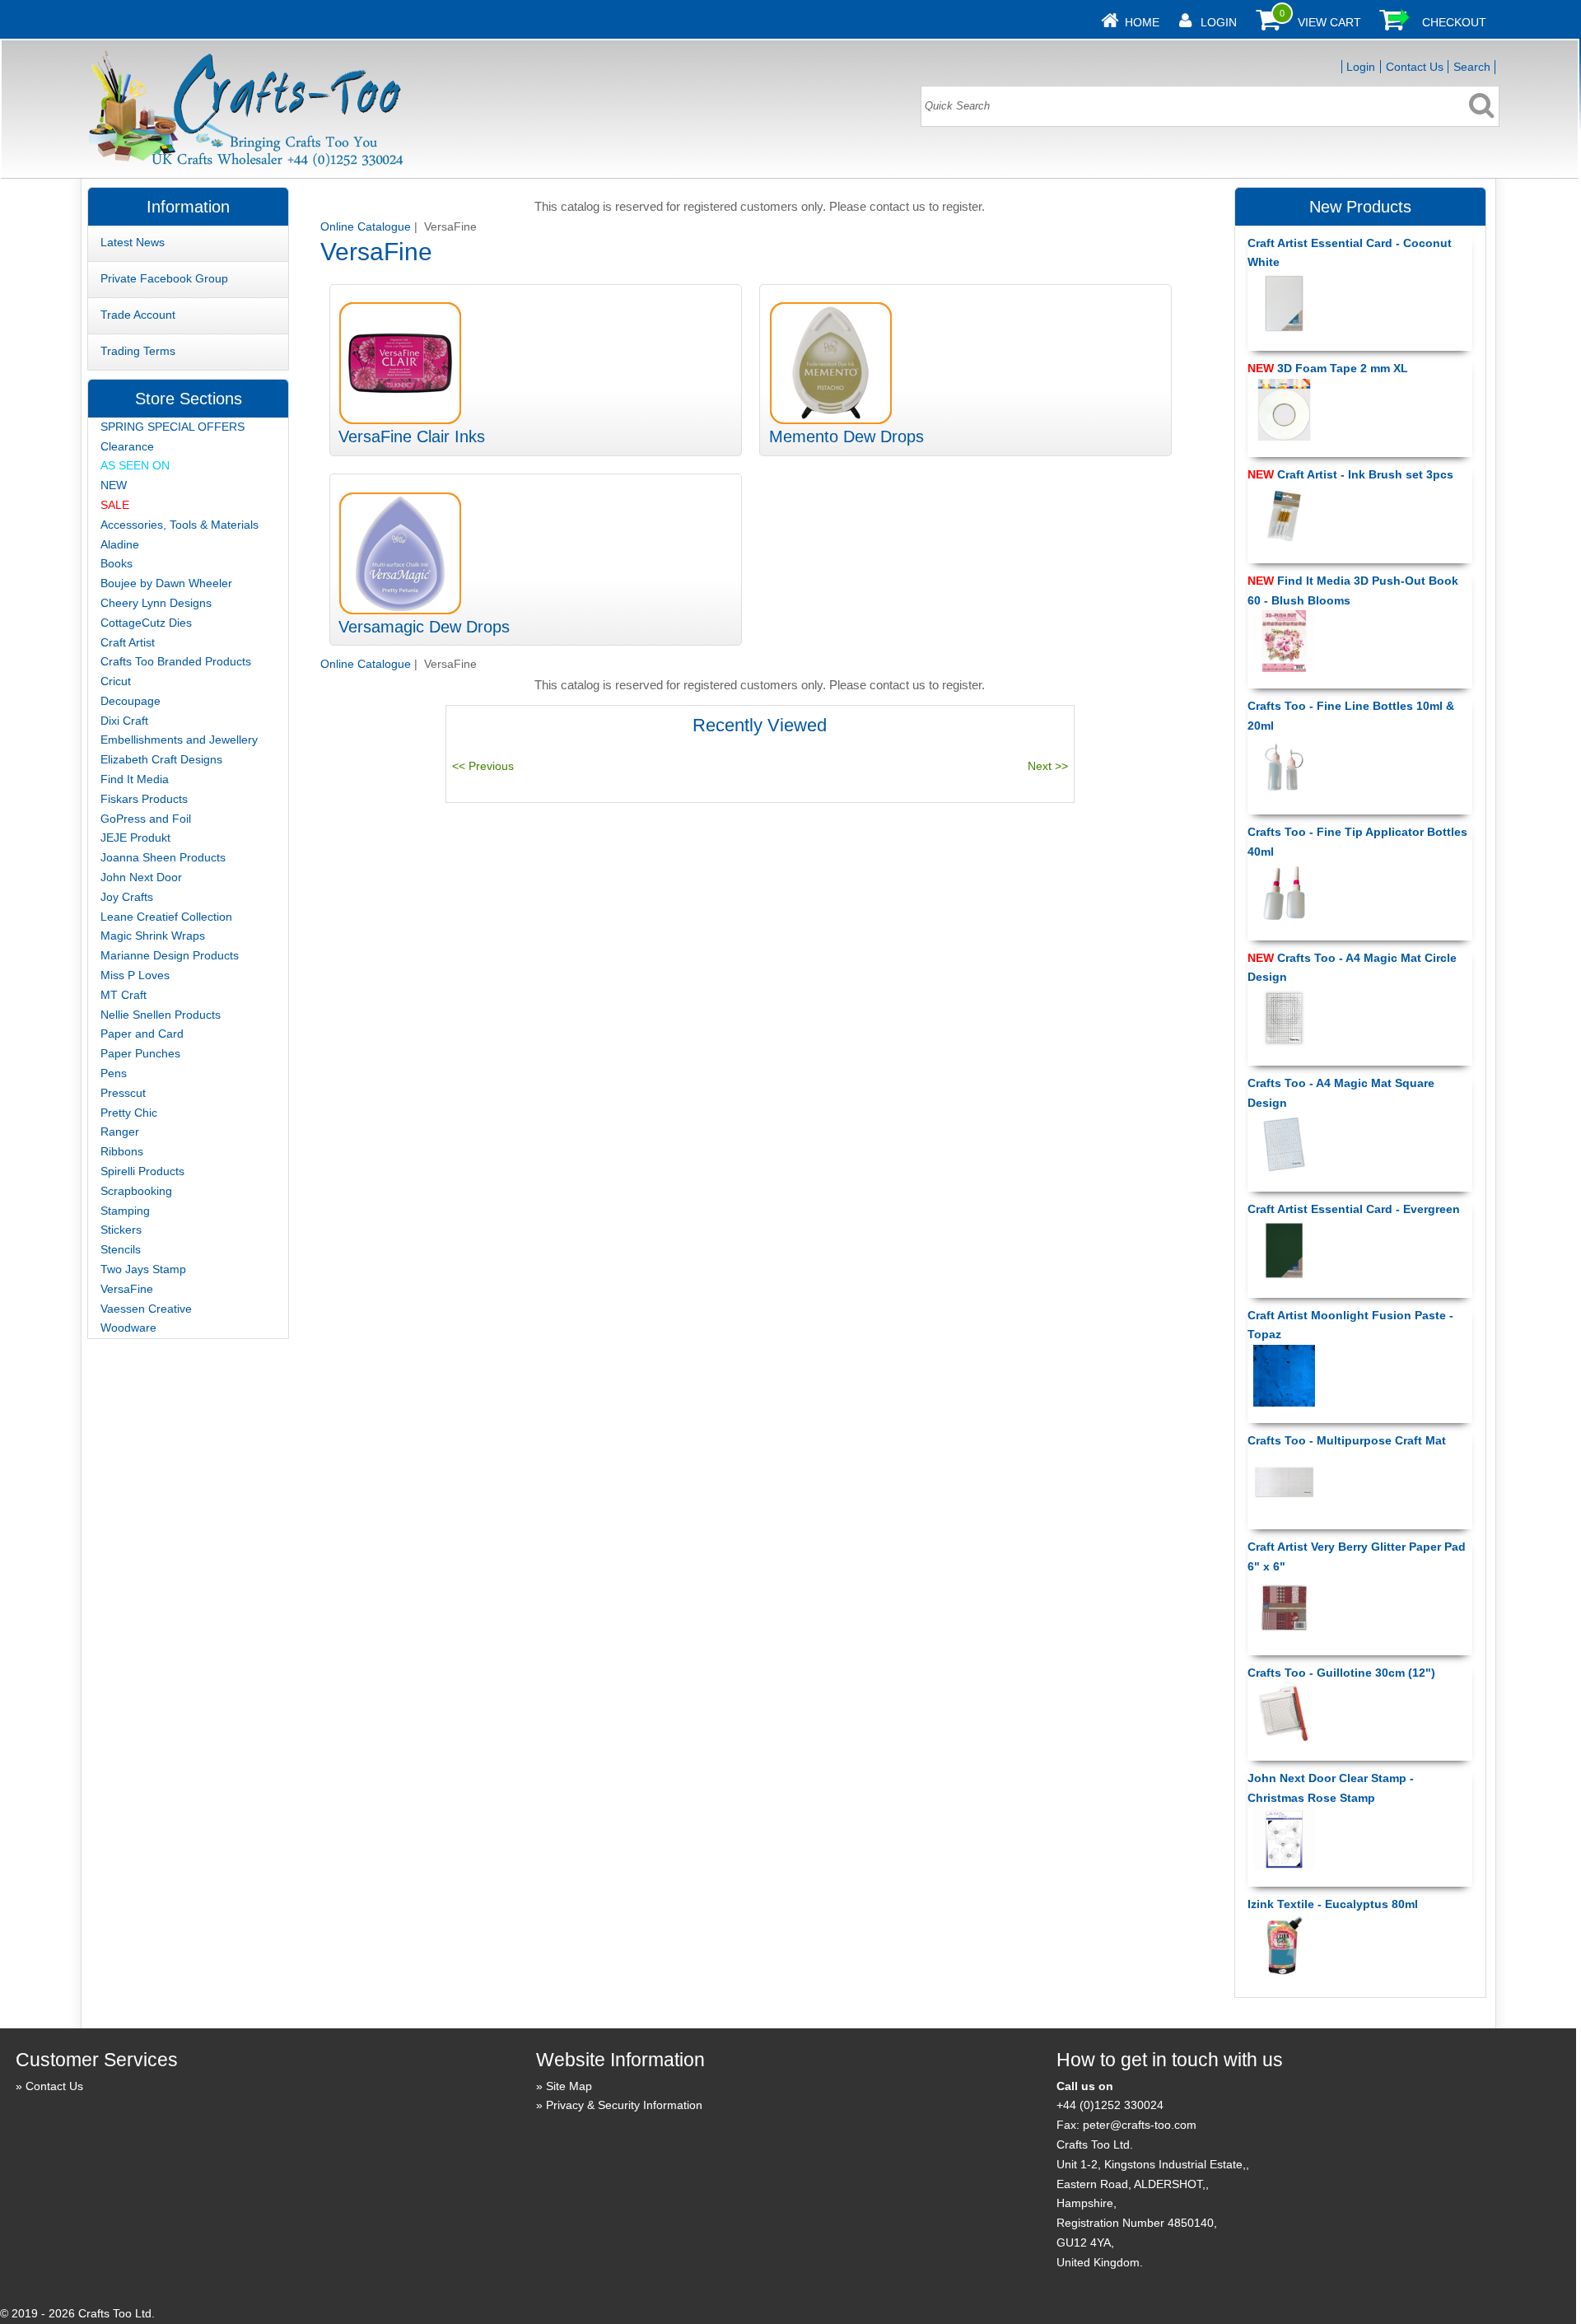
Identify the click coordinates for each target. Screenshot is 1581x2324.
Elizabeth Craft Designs (161, 759)
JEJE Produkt (135, 838)
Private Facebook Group (164, 278)
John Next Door (141, 877)
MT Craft (124, 995)
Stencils (121, 1249)
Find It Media (135, 779)
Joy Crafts (127, 897)
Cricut (116, 681)
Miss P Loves (135, 975)
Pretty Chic (129, 1113)
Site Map (569, 2086)
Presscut (123, 1093)
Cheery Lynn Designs (156, 603)
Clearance (127, 446)
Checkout (1454, 22)
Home (1142, 22)
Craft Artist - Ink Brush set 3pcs (1350, 474)
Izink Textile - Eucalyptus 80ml (1333, 1904)
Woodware (128, 1328)
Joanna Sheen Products (163, 857)
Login (1219, 22)
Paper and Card (142, 1034)
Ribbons (122, 1151)
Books (117, 563)
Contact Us (1415, 67)
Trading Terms (138, 351)
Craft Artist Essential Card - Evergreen (1354, 1209)
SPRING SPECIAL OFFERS (173, 427)
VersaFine (127, 1289)
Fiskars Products (144, 799)
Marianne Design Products (170, 955)
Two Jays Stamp (143, 1269)
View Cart (1329, 22)
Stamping (125, 1211)
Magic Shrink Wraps (153, 936)
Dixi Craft (124, 721)
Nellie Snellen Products (161, 1015)
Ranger (120, 1132)
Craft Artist (128, 642)
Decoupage (131, 701)
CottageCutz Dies (146, 623)
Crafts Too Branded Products (176, 661)
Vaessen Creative (146, 1309)
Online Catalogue (366, 226)
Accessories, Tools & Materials (180, 525)
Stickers (121, 1230)
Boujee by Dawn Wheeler (166, 583)
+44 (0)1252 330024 (1110, 2105)
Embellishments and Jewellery (179, 740)
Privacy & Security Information (624, 2105)
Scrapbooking (136, 1191)
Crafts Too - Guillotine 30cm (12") (1341, 1673)
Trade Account (138, 315)
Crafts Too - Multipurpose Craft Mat (1347, 1440)
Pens (114, 1073)
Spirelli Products (142, 1171)
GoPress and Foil (146, 819)
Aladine (120, 544)
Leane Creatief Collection (166, 917)
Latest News (133, 242)
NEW (114, 485)
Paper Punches (140, 1053)
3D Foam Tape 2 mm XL (1328, 368)
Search (1472, 67)
